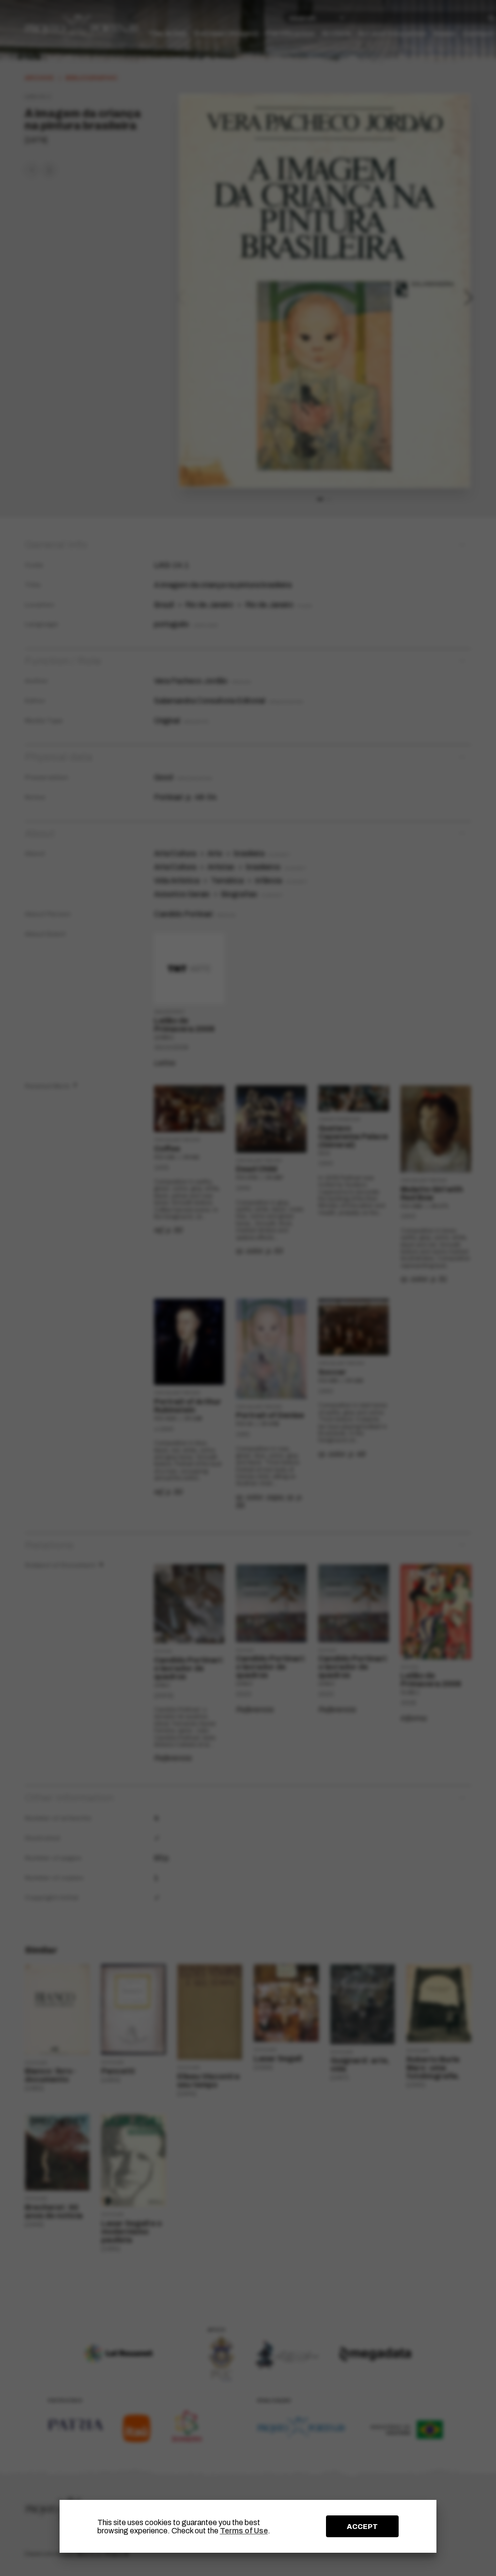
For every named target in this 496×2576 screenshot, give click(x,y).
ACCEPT (362, 2527)
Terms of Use (244, 2531)
